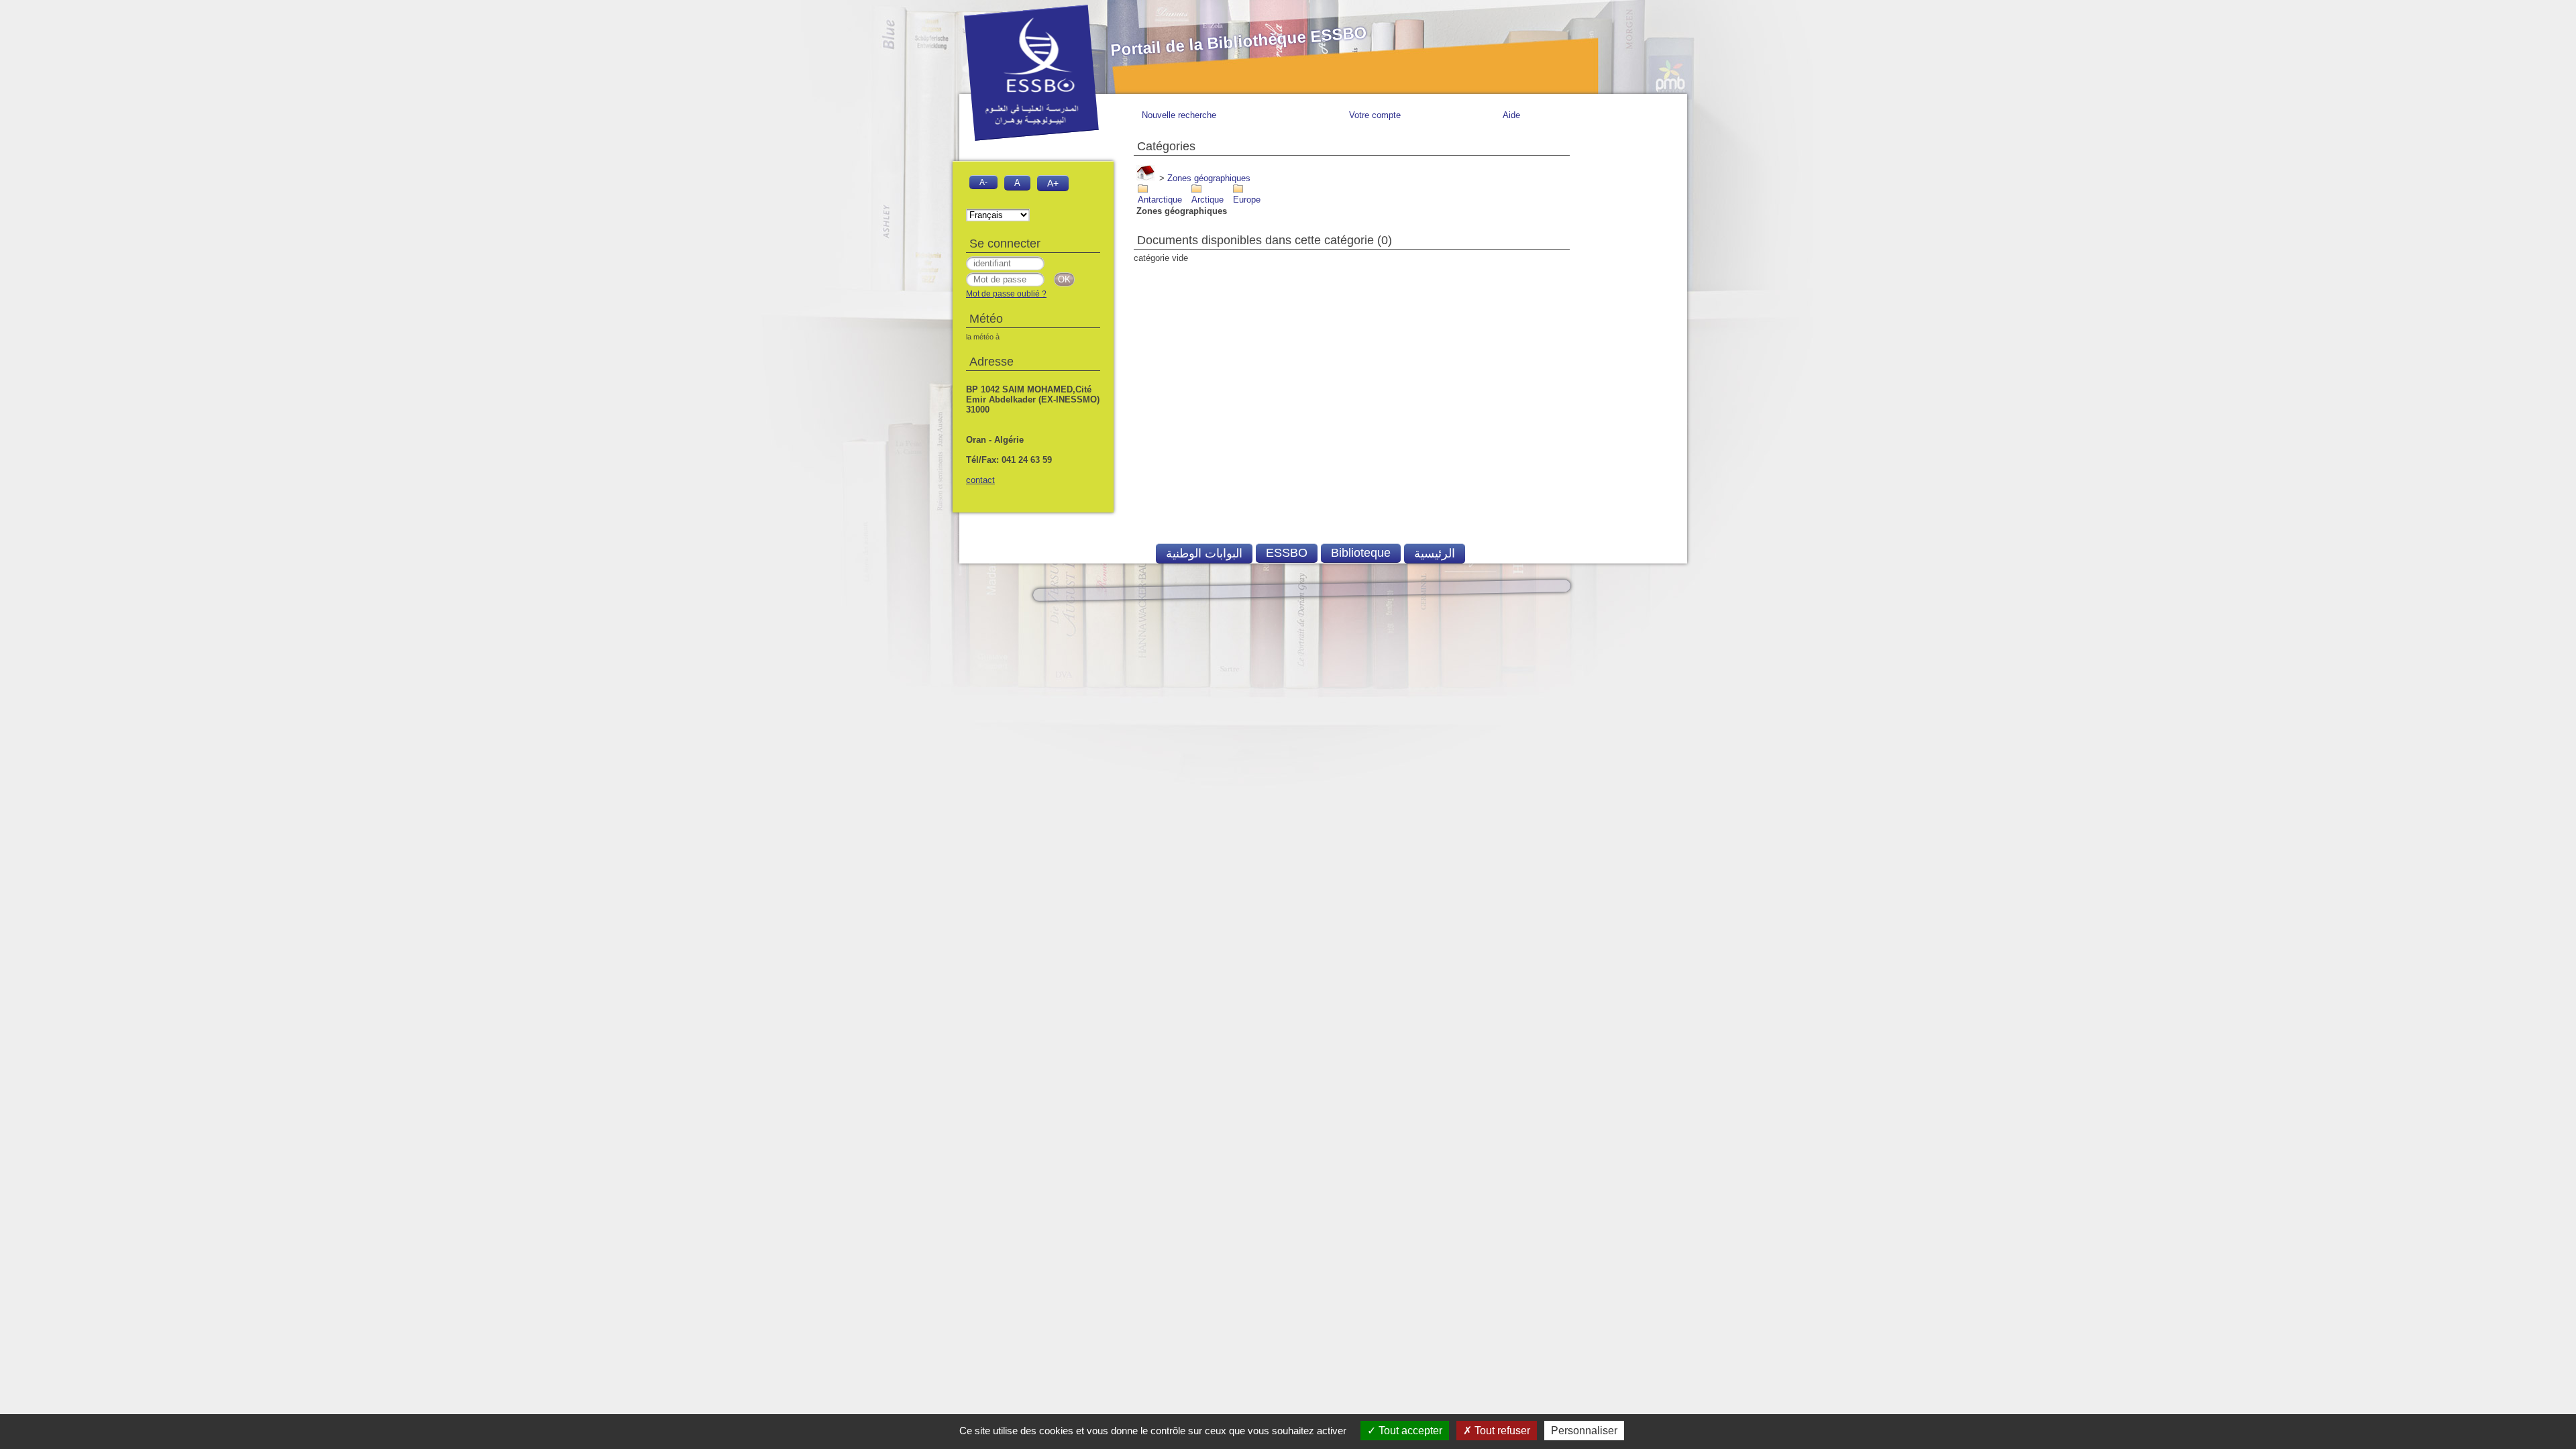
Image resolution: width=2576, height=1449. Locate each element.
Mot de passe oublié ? (1006, 294)
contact (980, 480)
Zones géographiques (1209, 178)
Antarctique (1160, 200)
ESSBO (1287, 553)
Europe (1247, 200)
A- (983, 182)
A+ (1053, 183)
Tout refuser (1501, 1431)
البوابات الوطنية (1204, 553)
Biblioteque (1361, 553)
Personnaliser (1584, 1431)
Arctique (1207, 200)
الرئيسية (1435, 553)
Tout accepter (1409, 1431)
